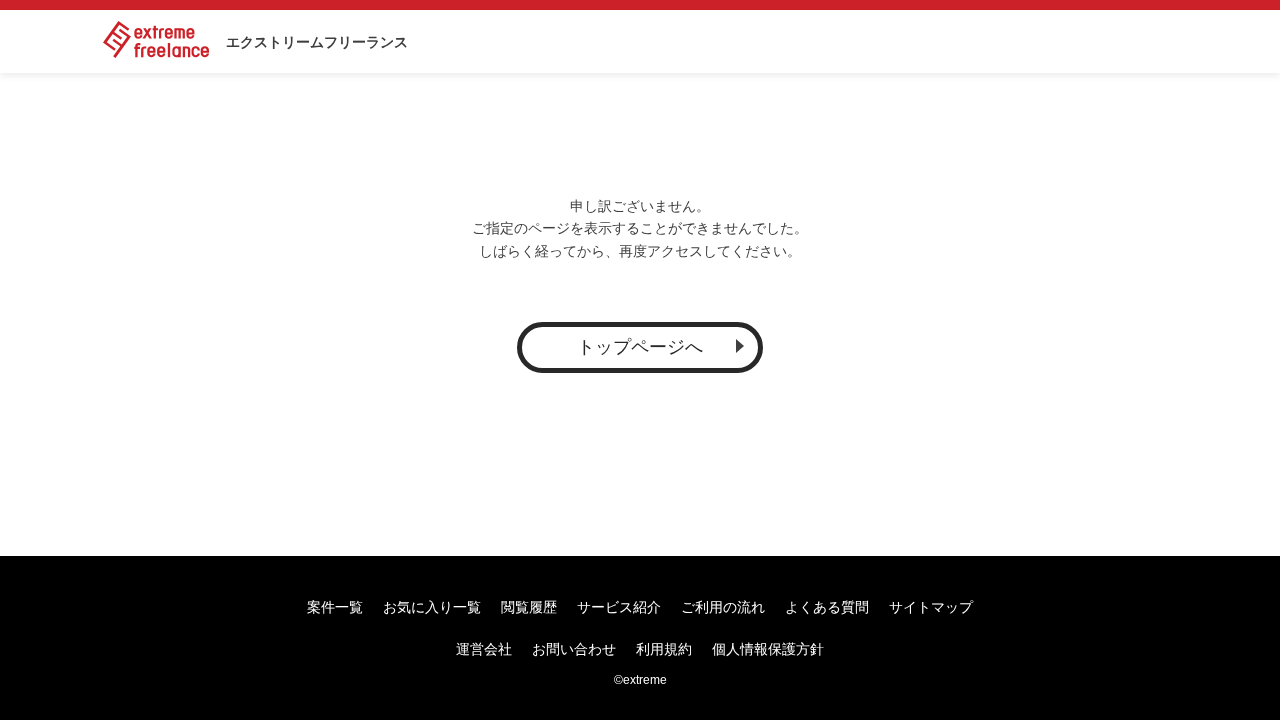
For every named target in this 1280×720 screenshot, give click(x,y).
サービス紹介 (619, 607)
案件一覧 (335, 607)
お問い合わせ (574, 649)
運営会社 (484, 649)
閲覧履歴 (529, 607)
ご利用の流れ (723, 607)
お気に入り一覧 (432, 607)
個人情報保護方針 (768, 649)
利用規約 (664, 649)
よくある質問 (827, 607)
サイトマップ (931, 607)
